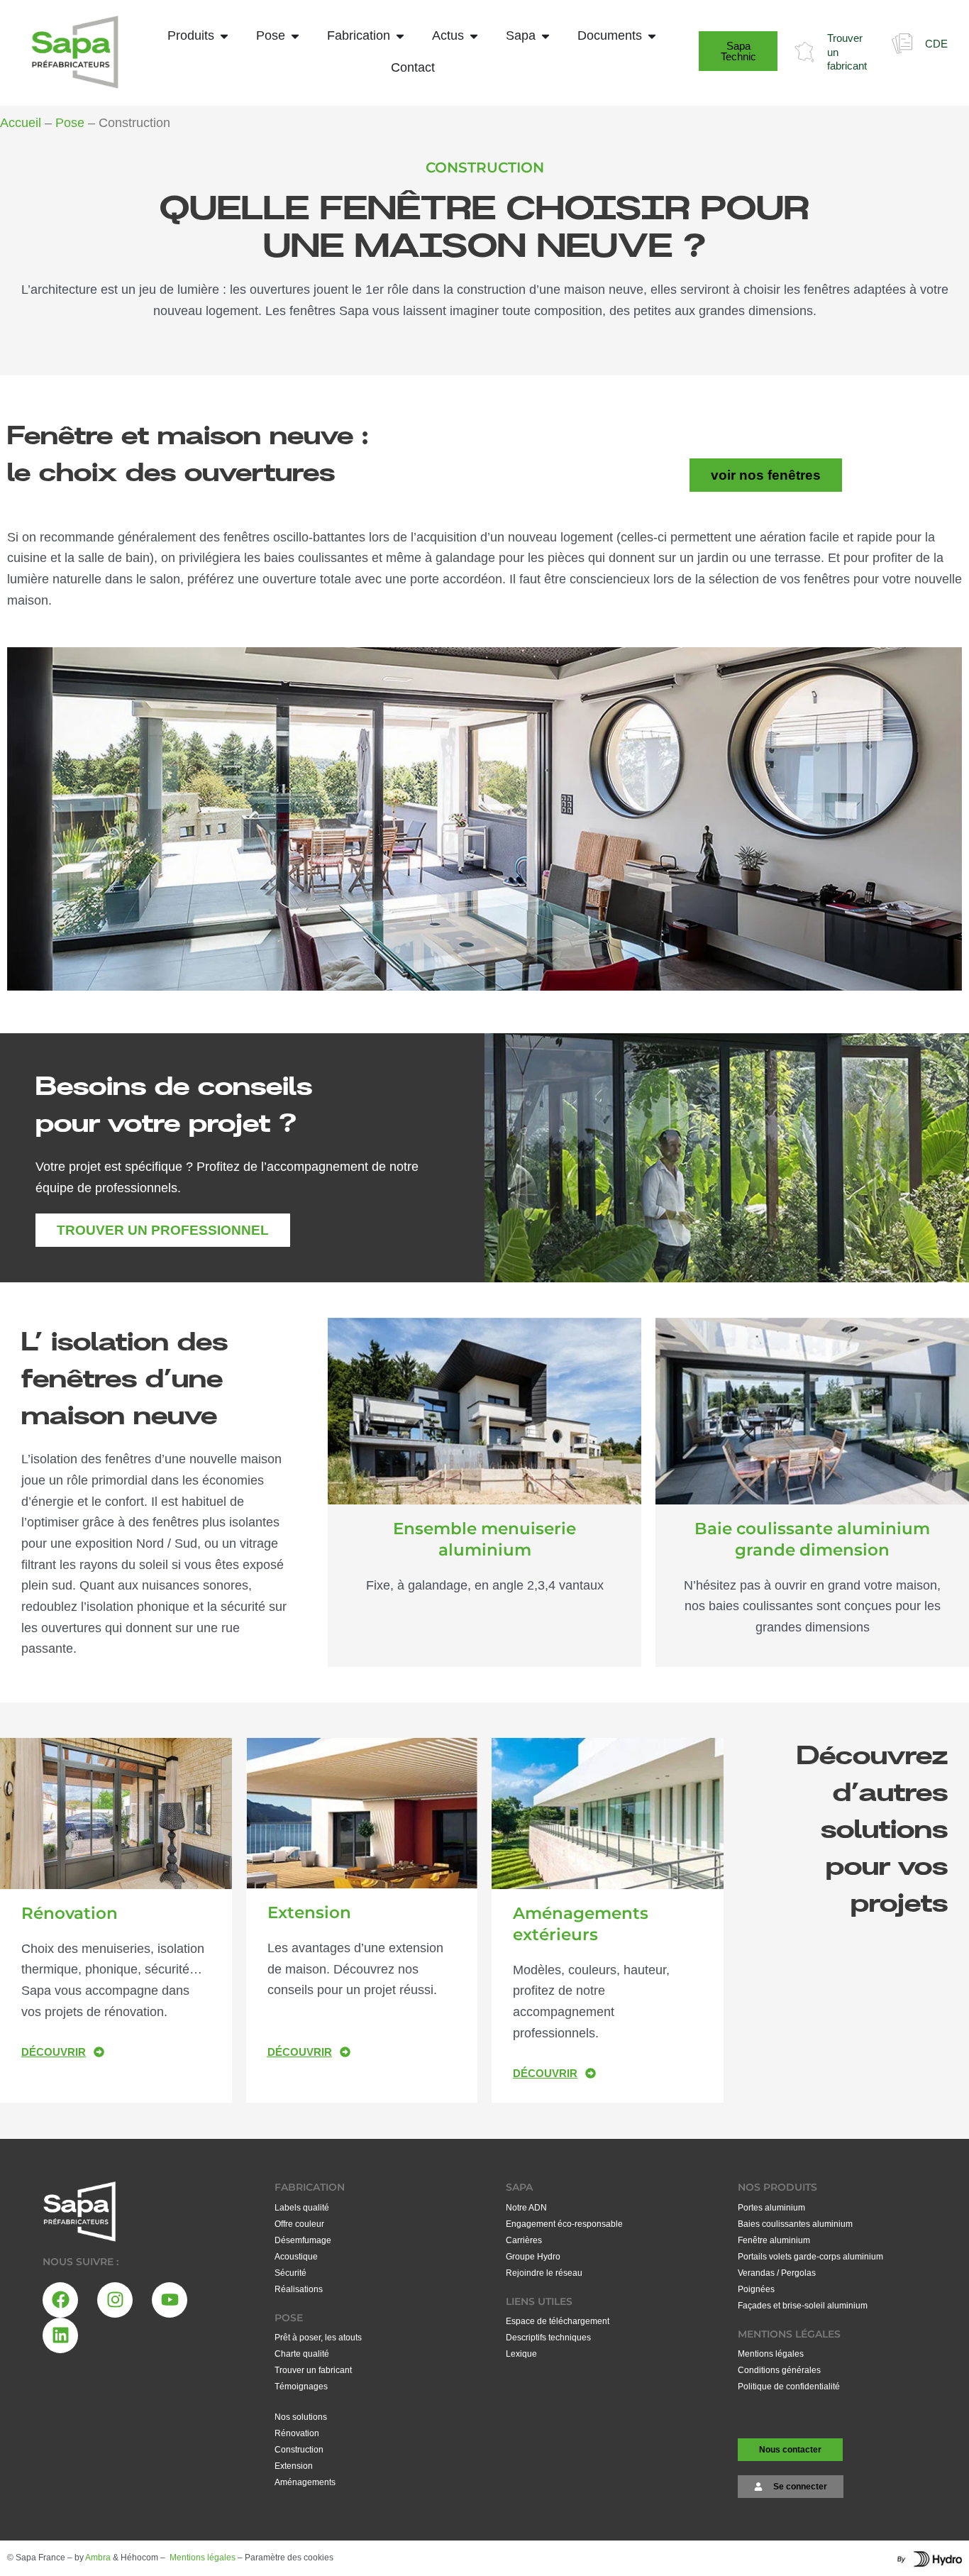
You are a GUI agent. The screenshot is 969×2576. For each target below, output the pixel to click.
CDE (936, 44)
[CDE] (902, 44)
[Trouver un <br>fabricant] (804, 52)
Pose (70, 123)
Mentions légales (203, 2558)
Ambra (98, 2558)
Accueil (21, 123)
